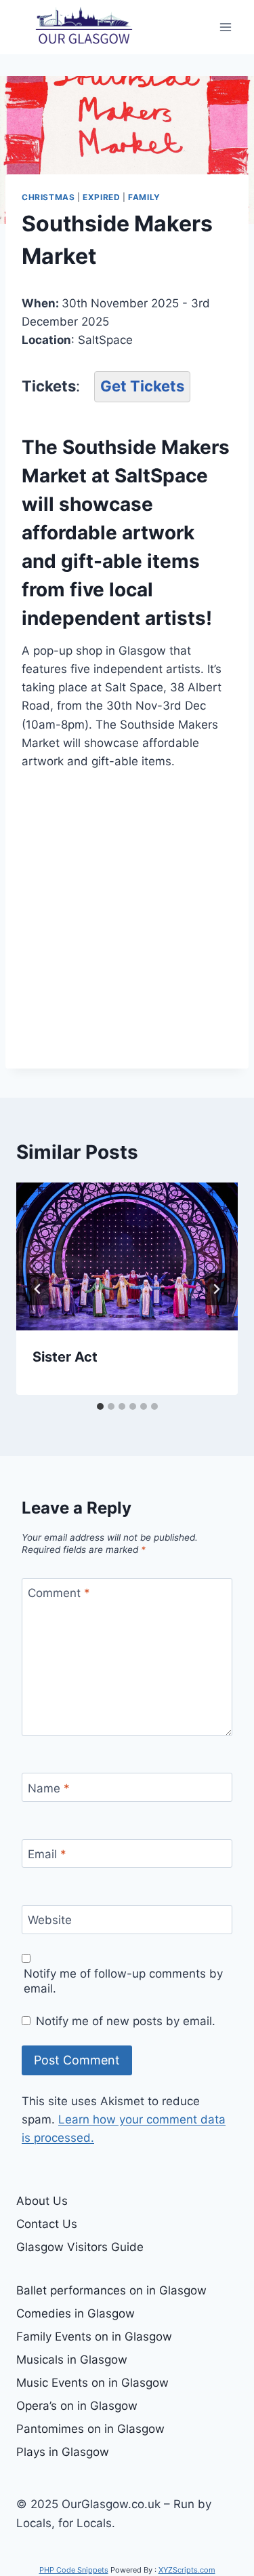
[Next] (216, 1289)
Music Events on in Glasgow (92, 2383)
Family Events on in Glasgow (94, 2337)
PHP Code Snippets (74, 2570)
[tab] (100, 1406)
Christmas (48, 197)
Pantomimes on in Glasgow (90, 2429)
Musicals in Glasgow (72, 2360)
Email (47, 1854)
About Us (42, 2201)
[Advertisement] (127, 920)
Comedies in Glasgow (76, 2313)
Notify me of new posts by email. (126, 2021)
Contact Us (47, 2224)
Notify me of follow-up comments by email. (123, 1981)
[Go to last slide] (38, 1289)
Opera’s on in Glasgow (77, 2406)
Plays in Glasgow (63, 2452)
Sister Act (65, 1357)
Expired (101, 197)
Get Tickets (142, 386)
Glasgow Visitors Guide (80, 2247)
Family (144, 197)
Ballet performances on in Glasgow (111, 2290)
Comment (59, 1593)
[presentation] (127, 1256)
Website (50, 1920)
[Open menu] (225, 27)
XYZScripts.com (187, 2570)
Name (49, 1788)
